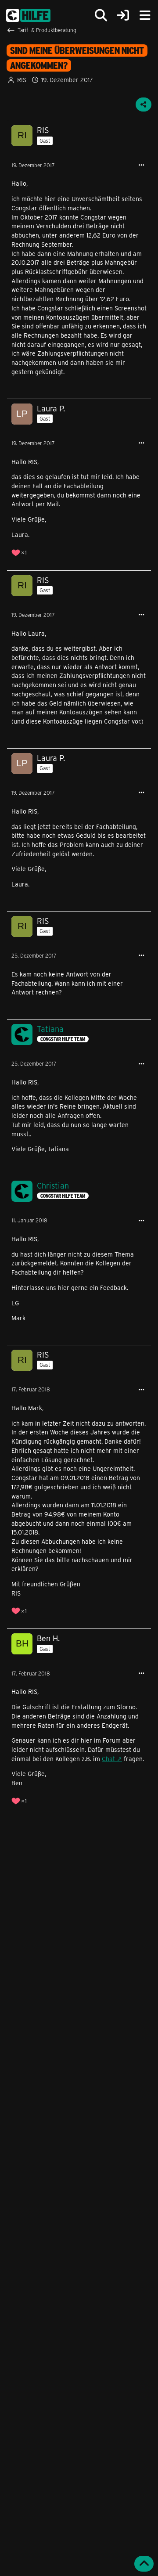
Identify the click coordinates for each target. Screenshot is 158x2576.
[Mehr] (141, 165)
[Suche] (101, 15)
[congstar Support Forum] (28, 15)
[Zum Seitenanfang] (144, 2564)
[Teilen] (144, 104)
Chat (108, 1759)
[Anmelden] (123, 16)
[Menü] (145, 15)
